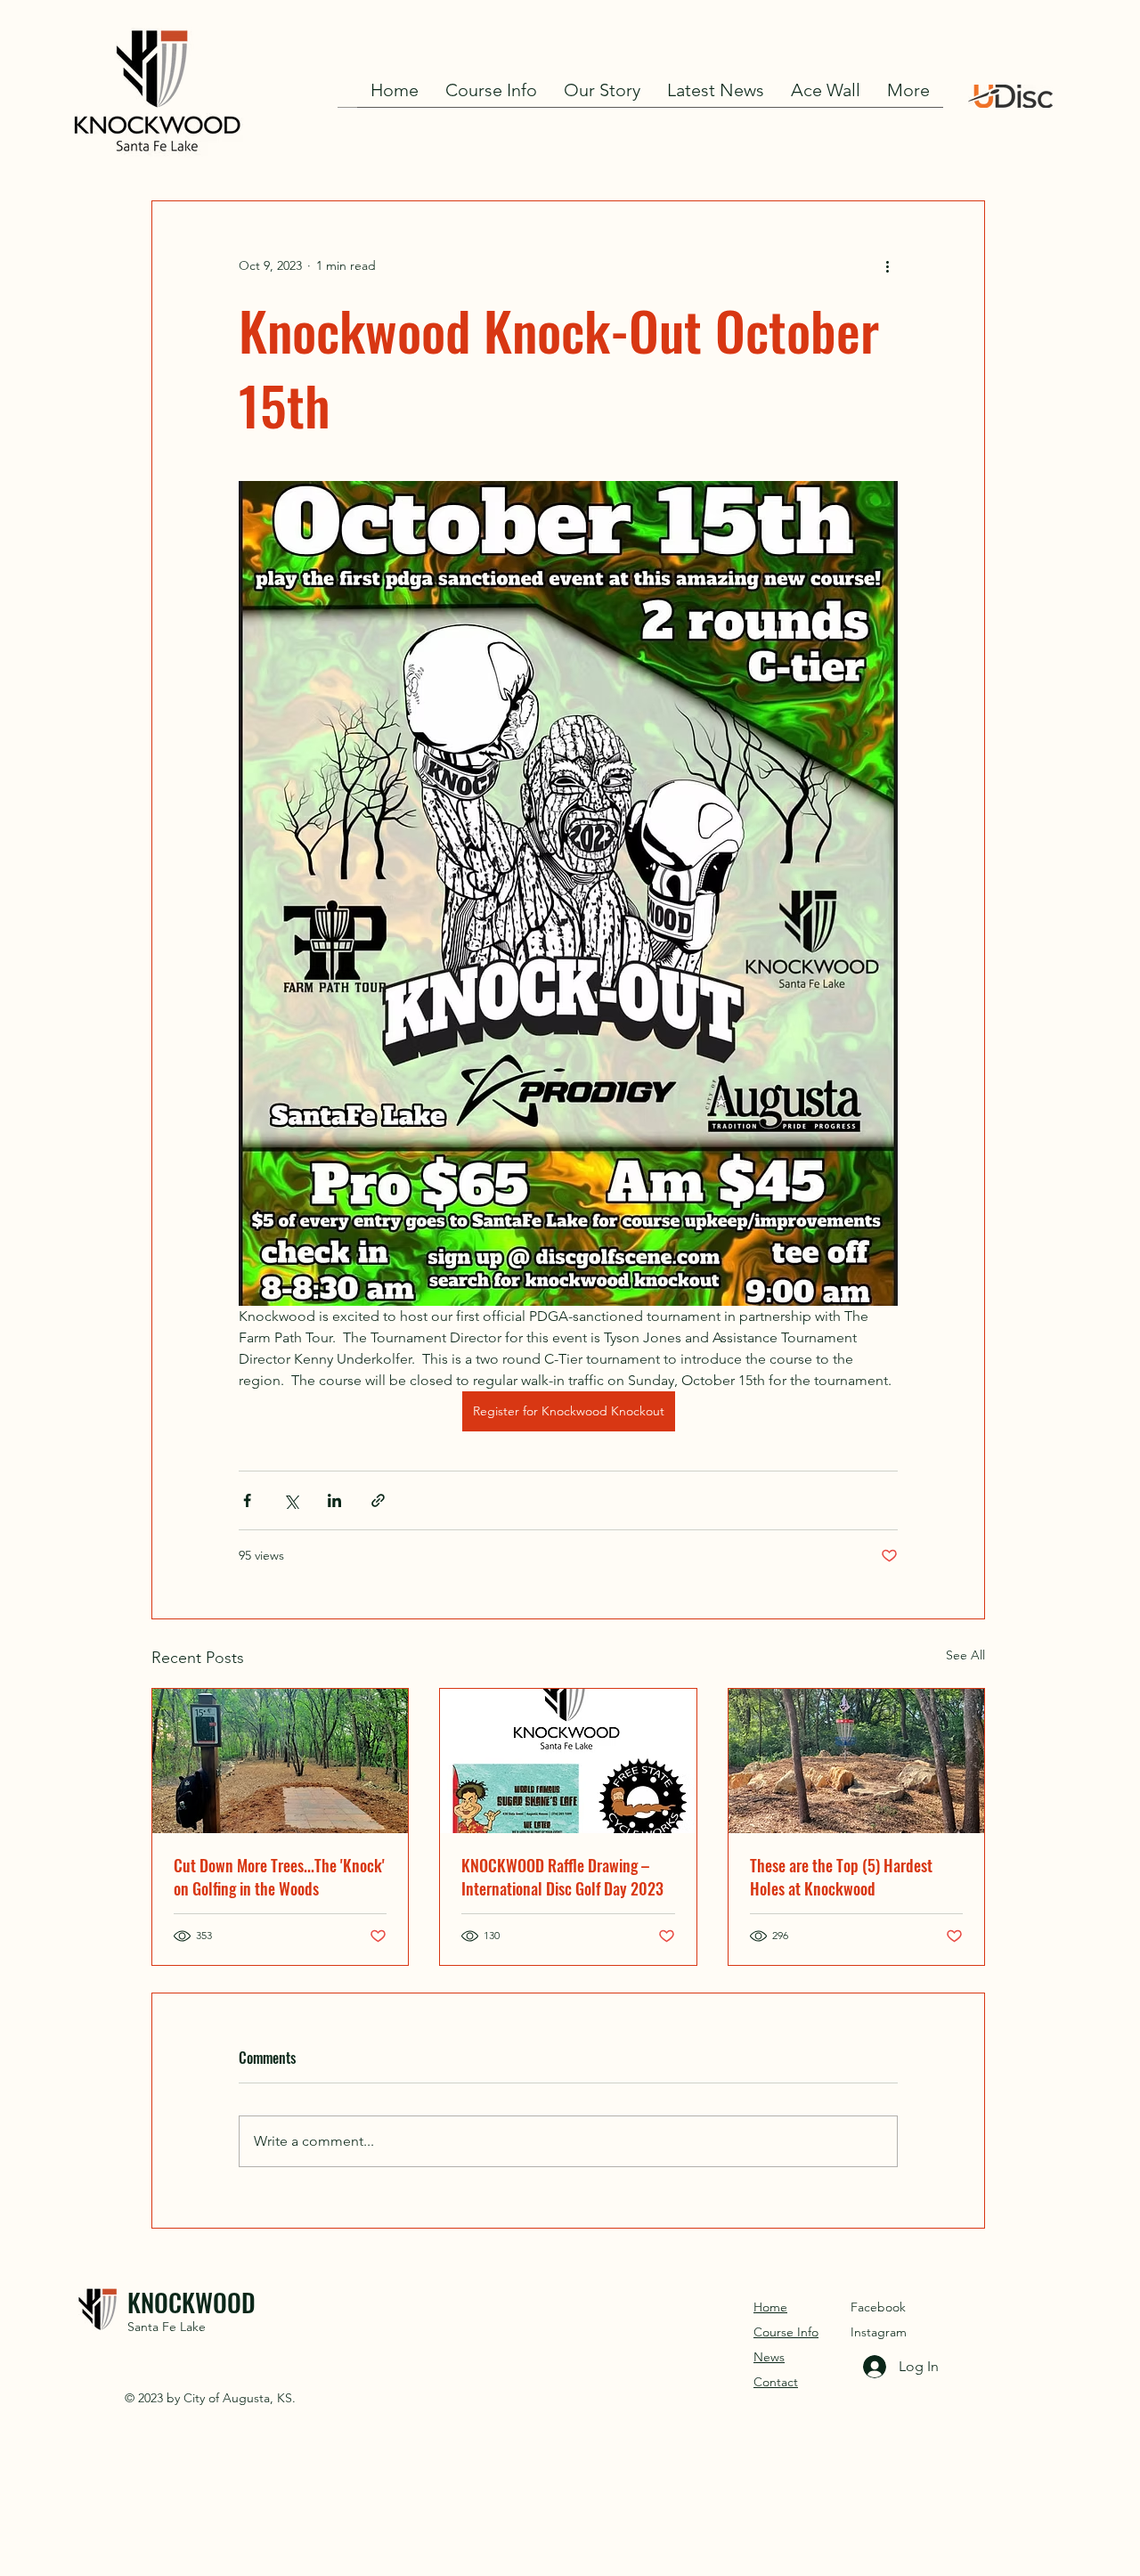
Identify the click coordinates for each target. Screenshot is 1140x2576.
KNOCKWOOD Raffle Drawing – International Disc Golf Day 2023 (562, 1877)
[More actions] (887, 265)
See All (965, 1655)
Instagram (879, 2332)
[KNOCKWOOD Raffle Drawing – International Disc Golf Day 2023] (568, 1761)
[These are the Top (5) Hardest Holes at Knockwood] (856, 1761)
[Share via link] (378, 1500)
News (769, 2357)
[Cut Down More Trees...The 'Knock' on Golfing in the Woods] (280, 1761)
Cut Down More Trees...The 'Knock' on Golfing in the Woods (279, 1877)
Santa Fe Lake (167, 2327)
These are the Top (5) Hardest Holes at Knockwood (841, 1877)
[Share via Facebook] (247, 1500)
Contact (776, 2382)
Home (770, 2307)
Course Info (786, 2332)
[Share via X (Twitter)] (291, 1500)
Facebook (878, 2307)
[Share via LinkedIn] (334, 1500)
